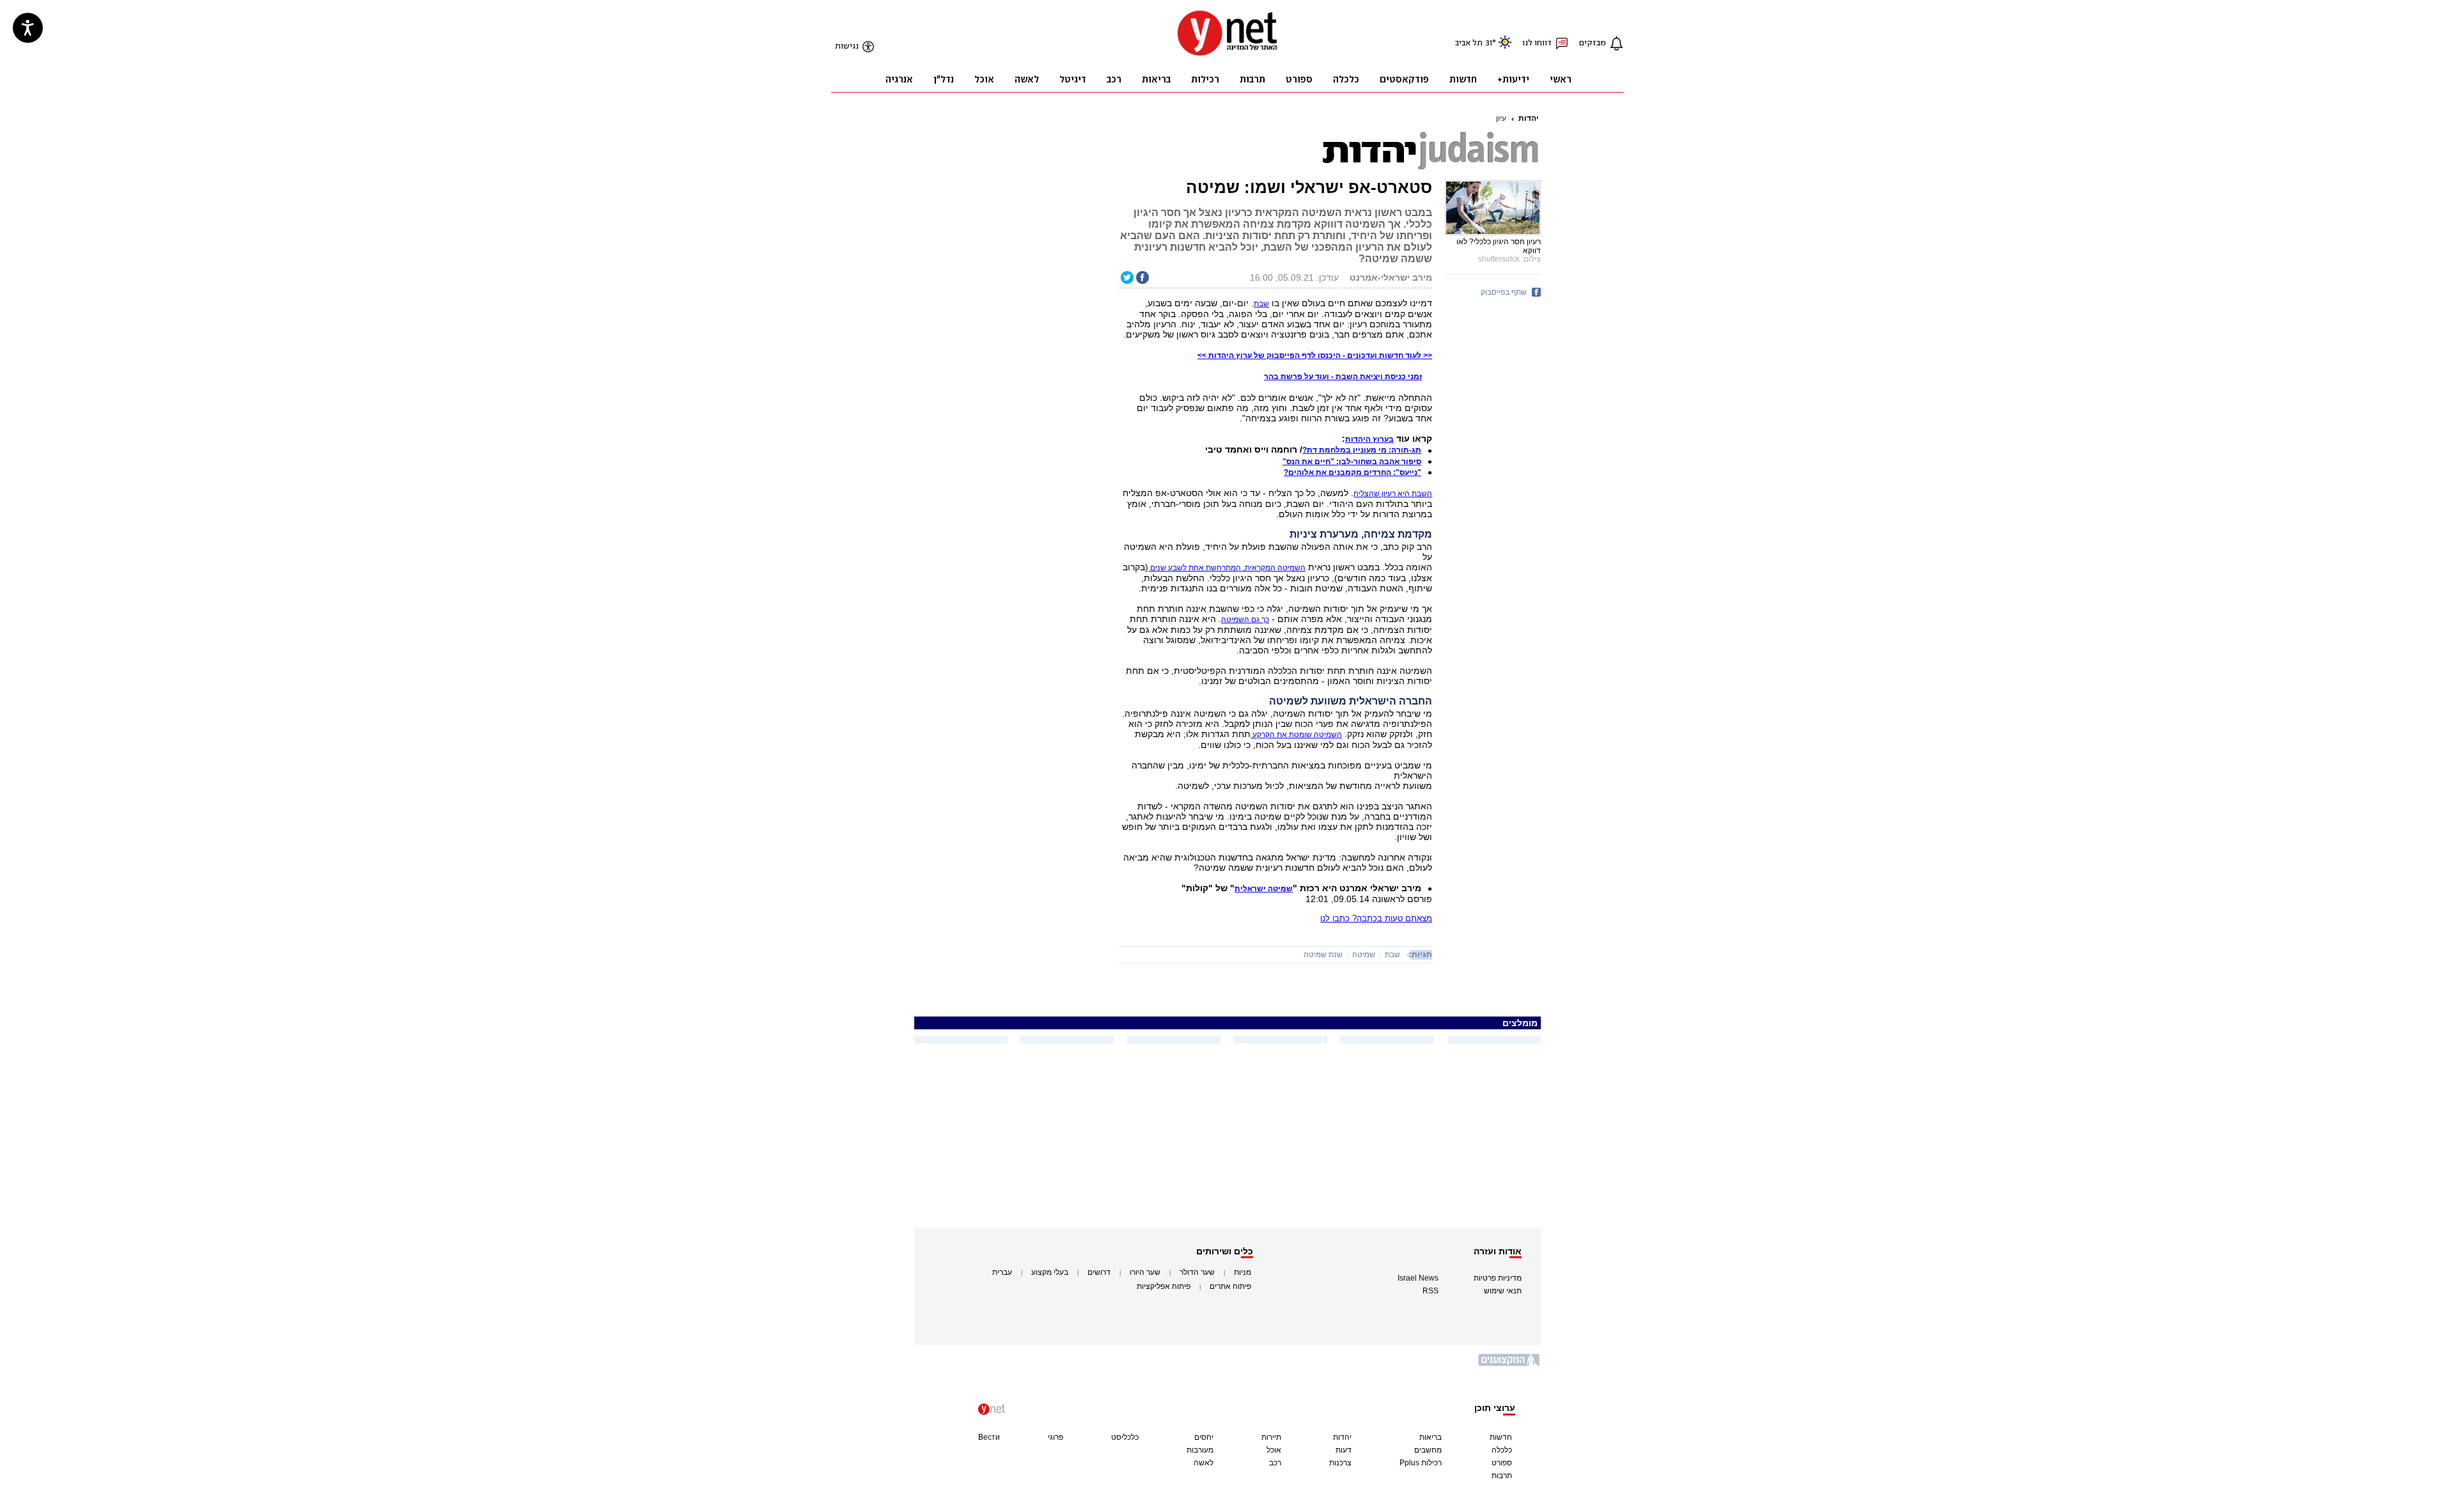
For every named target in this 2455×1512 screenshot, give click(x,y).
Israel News (1418, 1278)
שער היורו (1145, 1272)
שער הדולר (1197, 1272)
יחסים (1204, 1437)
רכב (1275, 1463)
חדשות (1501, 1437)
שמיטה (1364, 955)
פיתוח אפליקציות (1164, 1286)
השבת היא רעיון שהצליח (1393, 494)
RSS (1430, 1291)
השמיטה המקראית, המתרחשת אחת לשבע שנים (1227, 568)
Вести (989, 1437)
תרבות (1502, 1476)
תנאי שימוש (1503, 1291)
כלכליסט (1125, 1437)
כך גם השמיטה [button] (1245, 620)
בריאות (1430, 1437)
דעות (1344, 1450)
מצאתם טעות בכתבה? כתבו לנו (1376, 918)
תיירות (1271, 1437)
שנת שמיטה (1323, 955)
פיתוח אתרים (1230, 1286)
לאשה (1204, 1463)
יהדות (1529, 118)
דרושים (1099, 1272)
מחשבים (1428, 1450)
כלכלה (1502, 1450)
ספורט (1502, 1463)
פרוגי (1056, 1437)
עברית (1002, 1272)
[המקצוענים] (1509, 1365)
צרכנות (1340, 1463)
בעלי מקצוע (1050, 1272)
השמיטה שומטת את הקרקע (1296, 735)
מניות (1243, 1272)
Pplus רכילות (1421, 1463)
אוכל (1274, 1450)
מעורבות (1200, 1450)
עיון (1501, 118)
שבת (1392, 955)
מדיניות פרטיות (1498, 1278)
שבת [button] (1261, 304)
